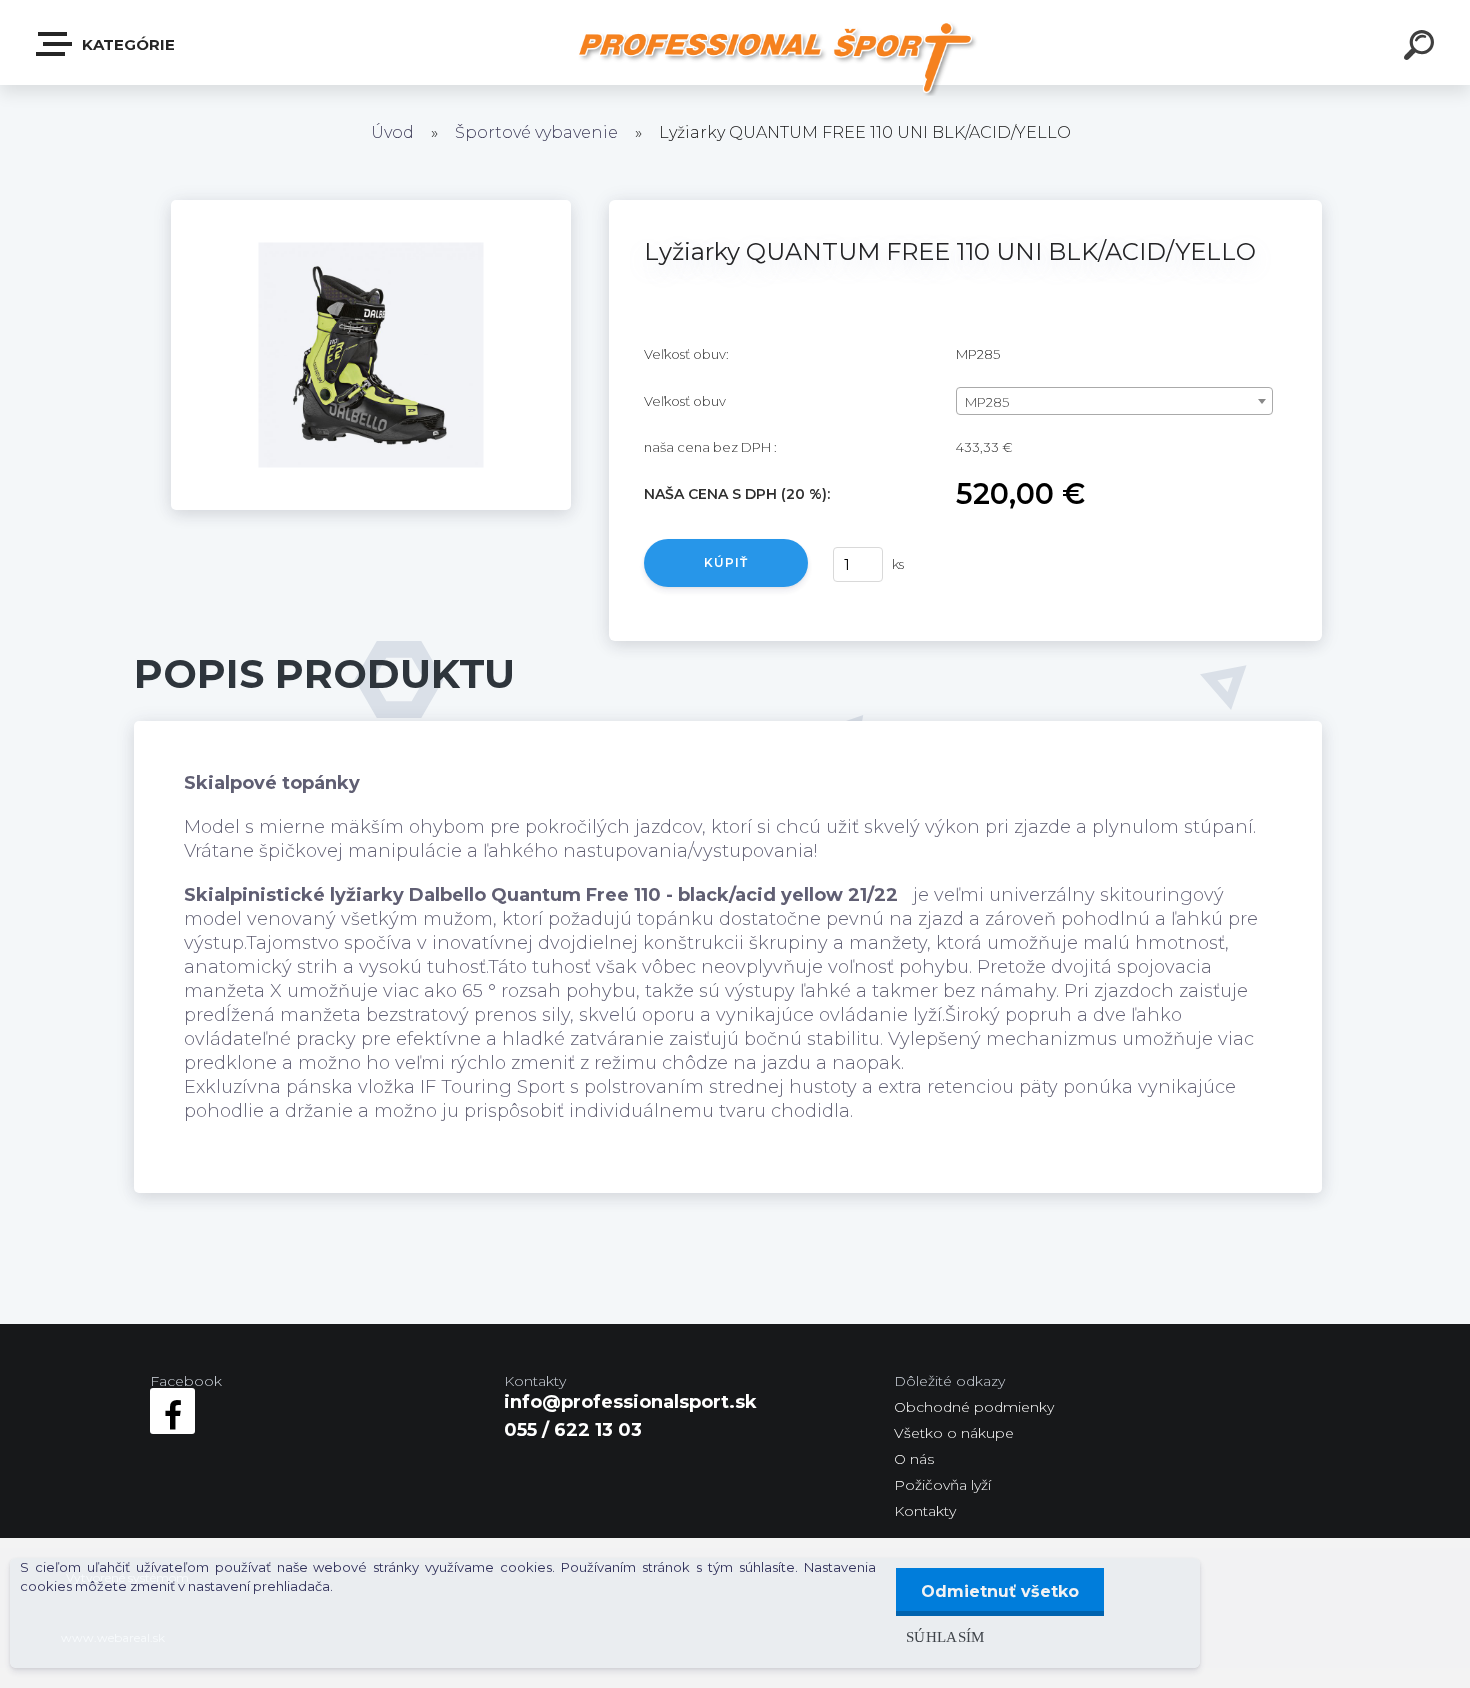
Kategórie (126, 44)
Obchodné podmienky (974, 1407)
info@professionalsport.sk (630, 1402)
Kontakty (925, 1511)
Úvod (392, 132)
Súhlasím (945, 1636)
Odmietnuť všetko (1000, 1591)
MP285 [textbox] (987, 402)
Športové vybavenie (536, 132)
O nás (914, 1459)
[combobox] (1114, 401)
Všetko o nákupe (954, 1433)
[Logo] (775, 57)
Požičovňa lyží (942, 1485)
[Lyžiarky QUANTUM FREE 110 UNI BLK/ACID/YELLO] (371, 209)
